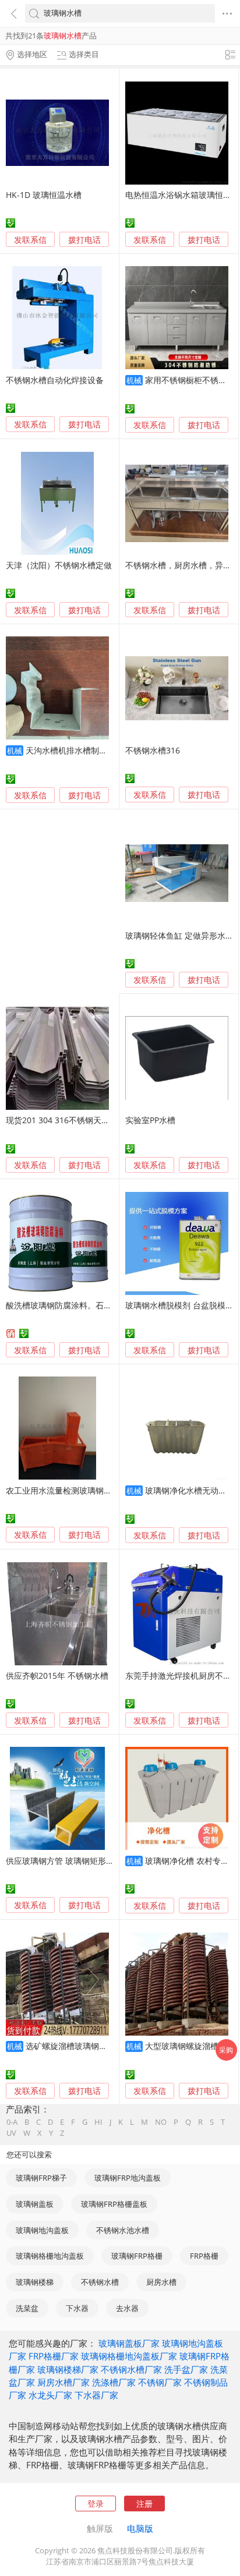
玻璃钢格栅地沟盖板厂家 (129, 2356)
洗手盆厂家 (186, 2369)
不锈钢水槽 (100, 2282)
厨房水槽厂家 (63, 2382)
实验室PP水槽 (150, 1120)
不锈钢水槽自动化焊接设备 (55, 380)
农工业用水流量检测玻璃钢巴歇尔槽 (71, 1490)
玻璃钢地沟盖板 (42, 2230)
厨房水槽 (161, 2282)
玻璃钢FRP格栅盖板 (114, 2204)
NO (161, 2122)
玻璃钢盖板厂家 (129, 2343)
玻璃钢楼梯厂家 (68, 2369)
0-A (12, 2122)
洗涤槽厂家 (114, 2382)
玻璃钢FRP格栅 (137, 2256)
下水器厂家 (96, 2395)
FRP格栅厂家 (54, 2356)
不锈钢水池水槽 (123, 2230)
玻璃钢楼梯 (35, 2282)
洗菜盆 (27, 2308)
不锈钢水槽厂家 (131, 2369)
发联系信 (30, 240)
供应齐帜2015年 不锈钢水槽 (57, 1676)
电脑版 (140, 2528)
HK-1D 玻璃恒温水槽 (44, 195)
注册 (144, 2504)
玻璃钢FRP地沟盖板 (128, 2178)
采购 (226, 2050)
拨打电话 (84, 240)
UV (11, 2133)
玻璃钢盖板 (35, 2204)
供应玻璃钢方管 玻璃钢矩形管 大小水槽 (77, 1861)
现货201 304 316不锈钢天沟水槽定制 (74, 1120)
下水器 (77, 2308)
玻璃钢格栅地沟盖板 (50, 2256)
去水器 (127, 2308)
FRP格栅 (204, 2256)
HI (98, 2122)
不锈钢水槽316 (153, 750)
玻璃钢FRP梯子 (41, 2178)
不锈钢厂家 (160, 2382)
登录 (96, 2504)
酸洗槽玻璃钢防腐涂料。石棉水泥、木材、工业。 (96, 1305)
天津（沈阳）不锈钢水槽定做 (59, 565)
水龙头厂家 (50, 2395)
